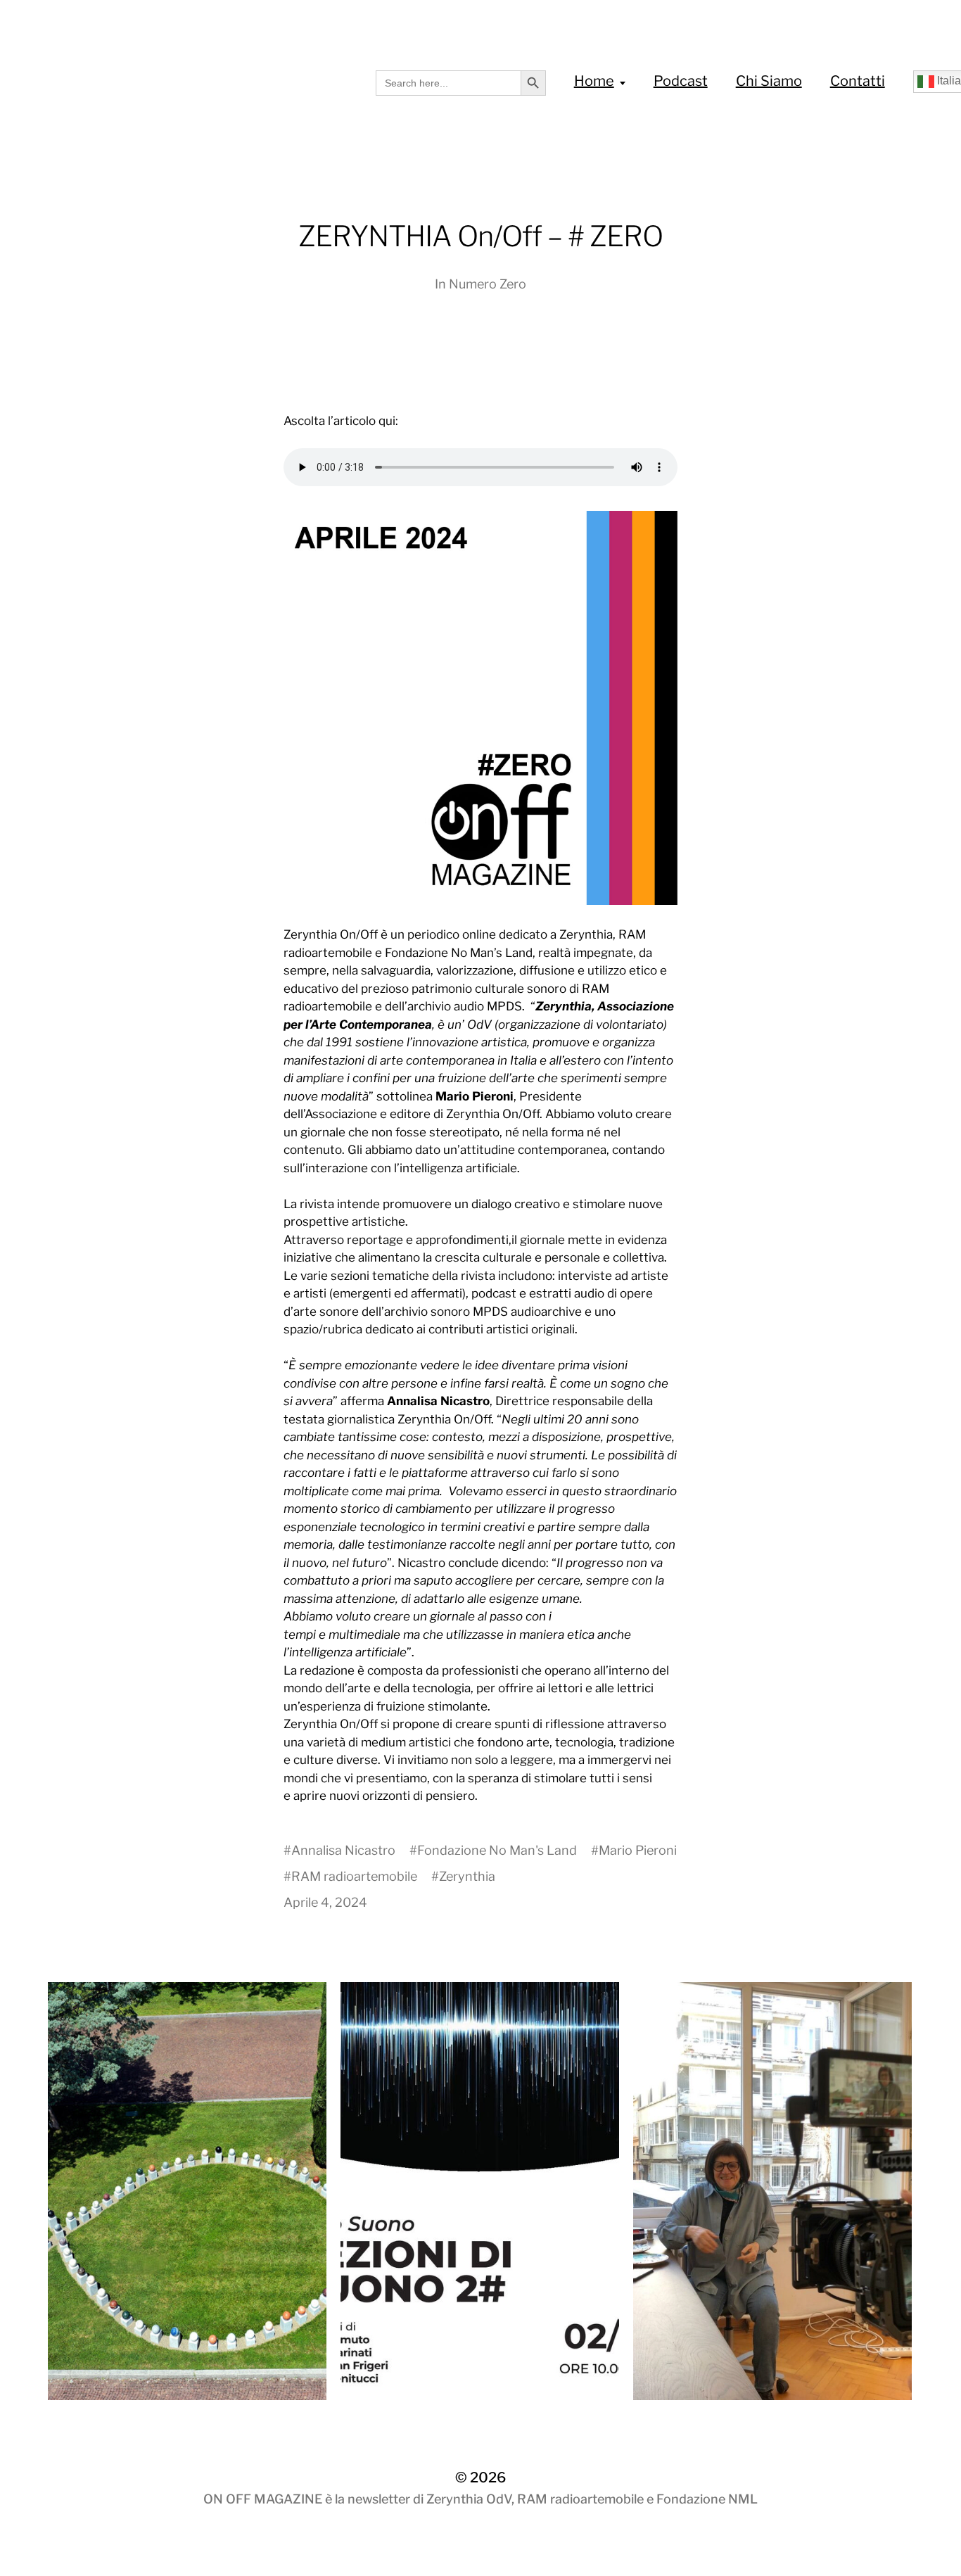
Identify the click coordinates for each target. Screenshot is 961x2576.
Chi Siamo (769, 81)
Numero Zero (488, 284)
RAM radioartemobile (354, 1876)
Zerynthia (467, 1876)
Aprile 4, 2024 (325, 1902)
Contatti (858, 81)
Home (594, 81)
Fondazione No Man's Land (497, 1850)
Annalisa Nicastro (343, 1850)
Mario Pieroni (638, 1850)
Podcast (681, 81)
